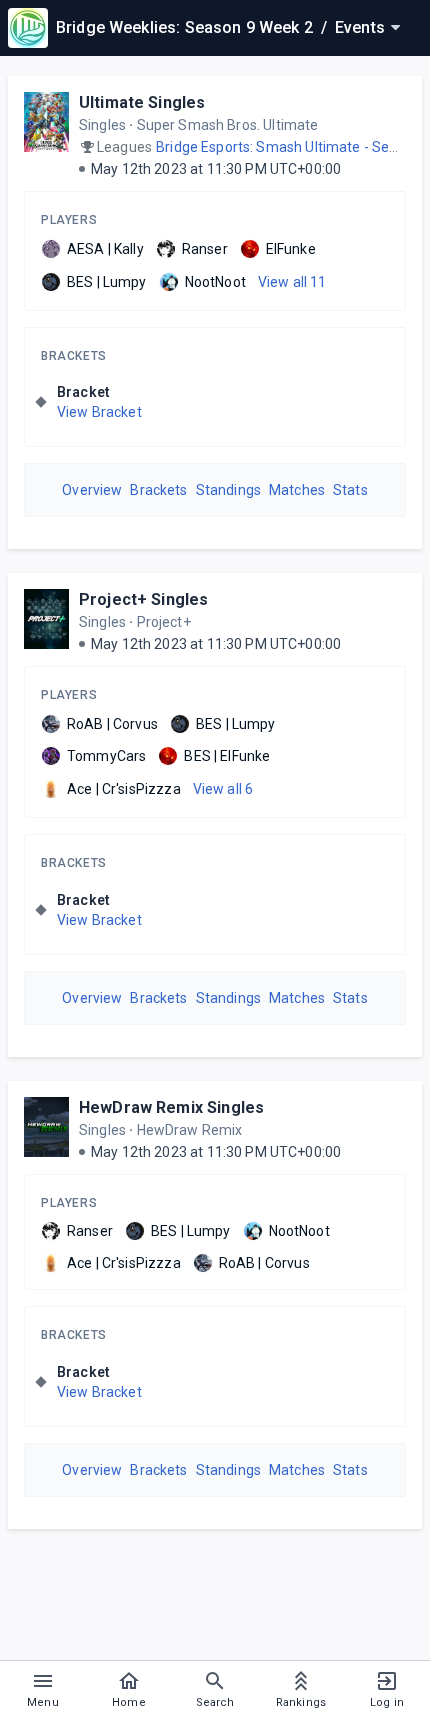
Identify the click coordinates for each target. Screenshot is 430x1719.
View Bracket (99, 412)
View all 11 (292, 282)
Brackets (74, 356)
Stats (350, 490)
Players (69, 220)
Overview (92, 490)
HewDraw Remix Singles (171, 1107)
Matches (297, 490)
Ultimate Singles (142, 102)
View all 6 (223, 789)
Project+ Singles (143, 599)
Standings (228, 490)
